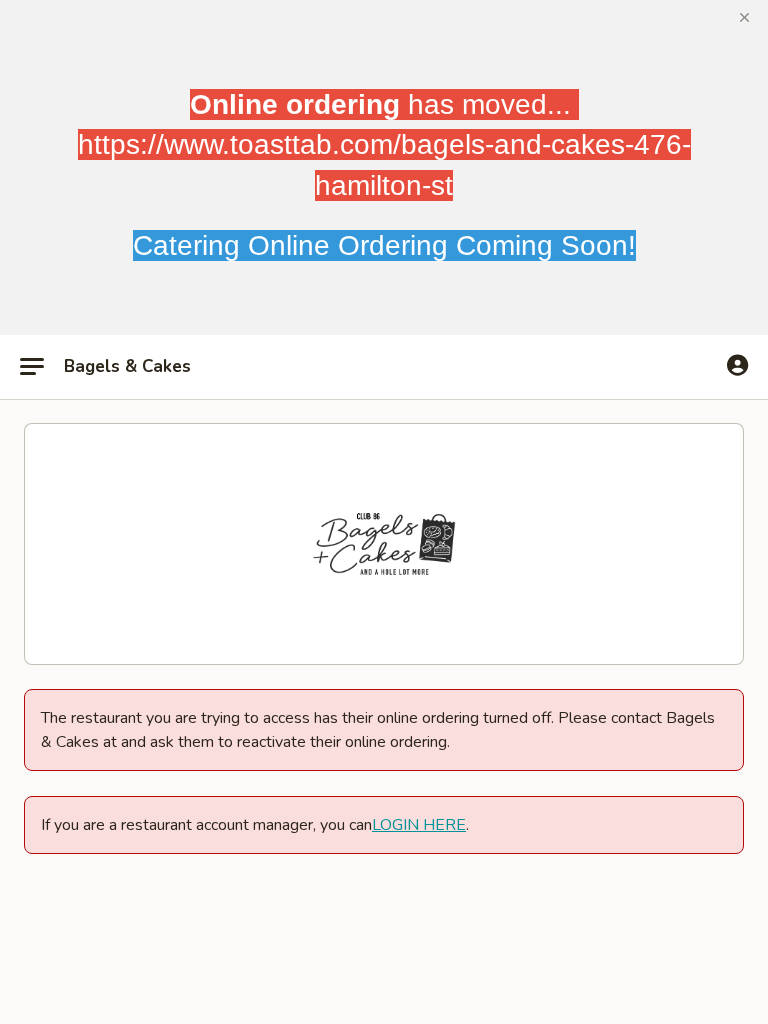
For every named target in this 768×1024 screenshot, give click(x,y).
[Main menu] (32, 367)
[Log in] (737, 366)
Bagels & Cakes (127, 367)
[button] (744, 18)
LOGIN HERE (419, 825)
